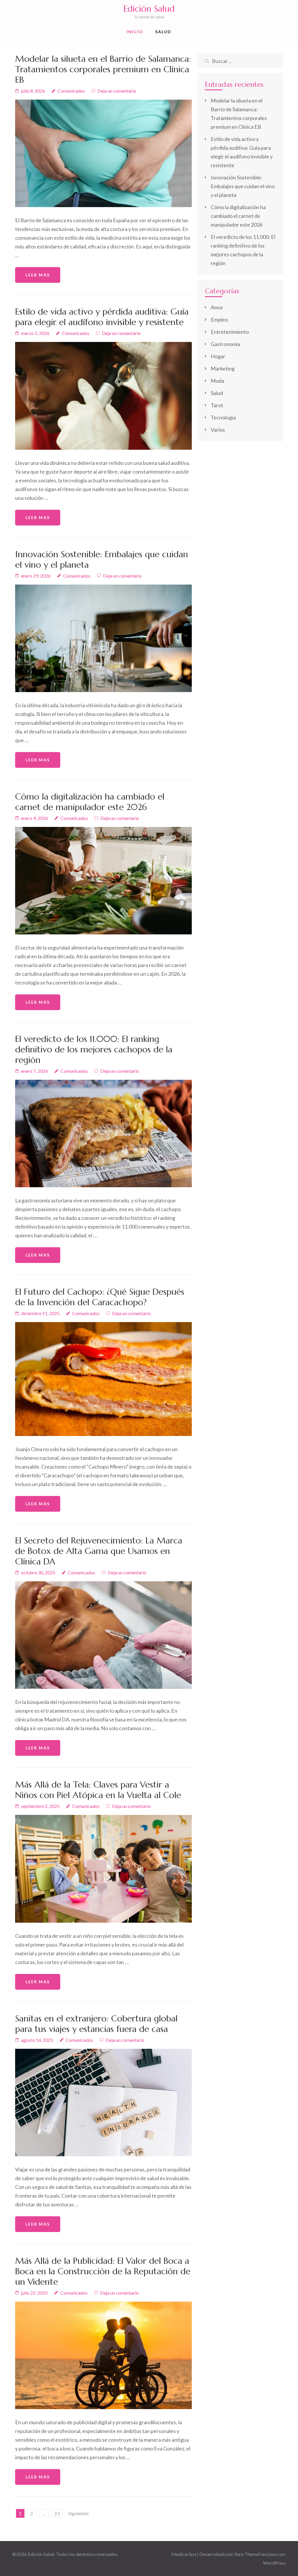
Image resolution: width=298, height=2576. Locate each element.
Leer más (38, 275)
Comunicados (71, 91)
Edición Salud (149, 9)
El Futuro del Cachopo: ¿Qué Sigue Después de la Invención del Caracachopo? (100, 1297)
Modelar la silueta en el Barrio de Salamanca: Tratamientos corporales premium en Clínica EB (103, 69)
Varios (218, 430)
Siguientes (79, 2513)
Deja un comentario (117, 91)
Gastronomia (225, 344)
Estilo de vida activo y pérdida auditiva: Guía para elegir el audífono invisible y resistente (102, 317)
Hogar (218, 356)
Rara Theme (246, 2554)
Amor (217, 307)
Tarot (217, 405)
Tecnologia (223, 417)
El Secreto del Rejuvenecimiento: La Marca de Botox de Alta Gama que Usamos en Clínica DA (99, 1551)
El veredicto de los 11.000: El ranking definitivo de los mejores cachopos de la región (94, 1049)
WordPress (274, 2563)
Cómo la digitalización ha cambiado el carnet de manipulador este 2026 (90, 802)
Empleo (219, 320)
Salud (163, 32)
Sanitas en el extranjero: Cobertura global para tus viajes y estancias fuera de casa (96, 2024)
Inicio (135, 32)
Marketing (223, 368)
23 (57, 2514)
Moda (217, 381)
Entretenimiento (230, 332)
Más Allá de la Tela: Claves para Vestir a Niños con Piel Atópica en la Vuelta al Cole (98, 1790)
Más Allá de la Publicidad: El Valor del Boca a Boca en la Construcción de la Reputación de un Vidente (103, 2271)
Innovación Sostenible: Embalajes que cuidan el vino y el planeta (102, 559)
